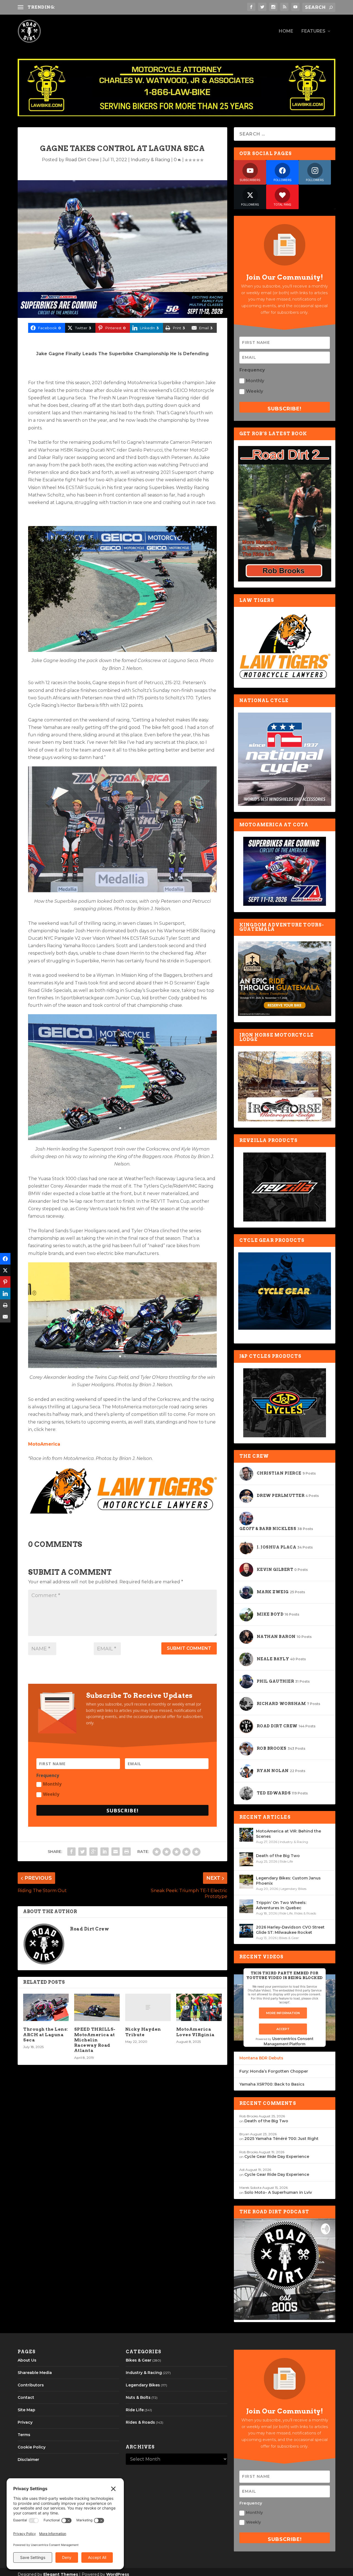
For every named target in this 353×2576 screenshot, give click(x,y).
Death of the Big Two (278, 1856)
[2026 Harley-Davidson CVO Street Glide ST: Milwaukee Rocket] (246, 1931)
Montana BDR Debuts (261, 2058)
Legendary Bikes (293, 1889)
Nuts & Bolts (138, 2397)
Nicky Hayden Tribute (143, 2032)
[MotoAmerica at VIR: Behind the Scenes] (246, 1835)
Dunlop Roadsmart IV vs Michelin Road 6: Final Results (117, 7)
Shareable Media (35, 2373)
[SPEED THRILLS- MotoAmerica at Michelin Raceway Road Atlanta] (97, 2007)
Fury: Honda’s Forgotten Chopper (274, 2071)
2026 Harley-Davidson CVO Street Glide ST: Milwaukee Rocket (290, 1930)
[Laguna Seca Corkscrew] (122, 650)
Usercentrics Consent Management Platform (289, 2041)
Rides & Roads (305, 1913)
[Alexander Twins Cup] (122, 1367)
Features (313, 31)
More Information (283, 2013)
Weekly (51, 1794)
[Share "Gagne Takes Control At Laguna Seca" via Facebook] (71, 1852)
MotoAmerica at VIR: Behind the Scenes (288, 1834)
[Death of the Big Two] (246, 1859)
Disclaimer (28, 2460)
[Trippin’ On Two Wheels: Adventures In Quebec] (246, 1906)
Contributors (31, 2385)
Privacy (25, 2422)
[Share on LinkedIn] (5, 1294)
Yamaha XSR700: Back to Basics (272, 2084)
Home (286, 31)
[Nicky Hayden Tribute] (148, 2007)
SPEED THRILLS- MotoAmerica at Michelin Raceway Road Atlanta (95, 2040)
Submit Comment (189, 1648)
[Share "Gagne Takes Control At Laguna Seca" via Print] (127, 1852)
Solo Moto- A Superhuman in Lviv (278, 2192)
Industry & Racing (150, 160)
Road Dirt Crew (82, 160)
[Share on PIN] (5, 1282)
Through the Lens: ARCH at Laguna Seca (46, 2035)
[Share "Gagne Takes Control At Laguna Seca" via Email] (116, 1852)
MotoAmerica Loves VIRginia (195, 2032)
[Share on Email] (5, 1317)
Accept (283, 2029)
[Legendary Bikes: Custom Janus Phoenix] (246, 1882)
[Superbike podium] (122, 891)
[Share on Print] (5, 1305)
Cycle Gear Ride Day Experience (277, 2157)
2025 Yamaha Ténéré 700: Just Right (281, 2139)
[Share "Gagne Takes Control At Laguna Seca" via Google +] (93, 1852)
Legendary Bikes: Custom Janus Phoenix (288, 1881)
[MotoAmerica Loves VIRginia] (199, 2007)
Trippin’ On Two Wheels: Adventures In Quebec (281, 1905)
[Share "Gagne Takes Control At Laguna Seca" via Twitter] (82, 1852)
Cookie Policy (32, 2447)
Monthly (52, 1784)
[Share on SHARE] (5, 1259)
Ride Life (286, 1861)
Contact (26, 2397)
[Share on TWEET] (5, 1271)
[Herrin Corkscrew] (122, 1139)
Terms (24, 2435)
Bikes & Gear (289, 1938)
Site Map (26, 2410)
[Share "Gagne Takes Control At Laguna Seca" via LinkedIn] (105, 1852)
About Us (27, 2360)
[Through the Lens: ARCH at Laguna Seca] (46, 2007)
